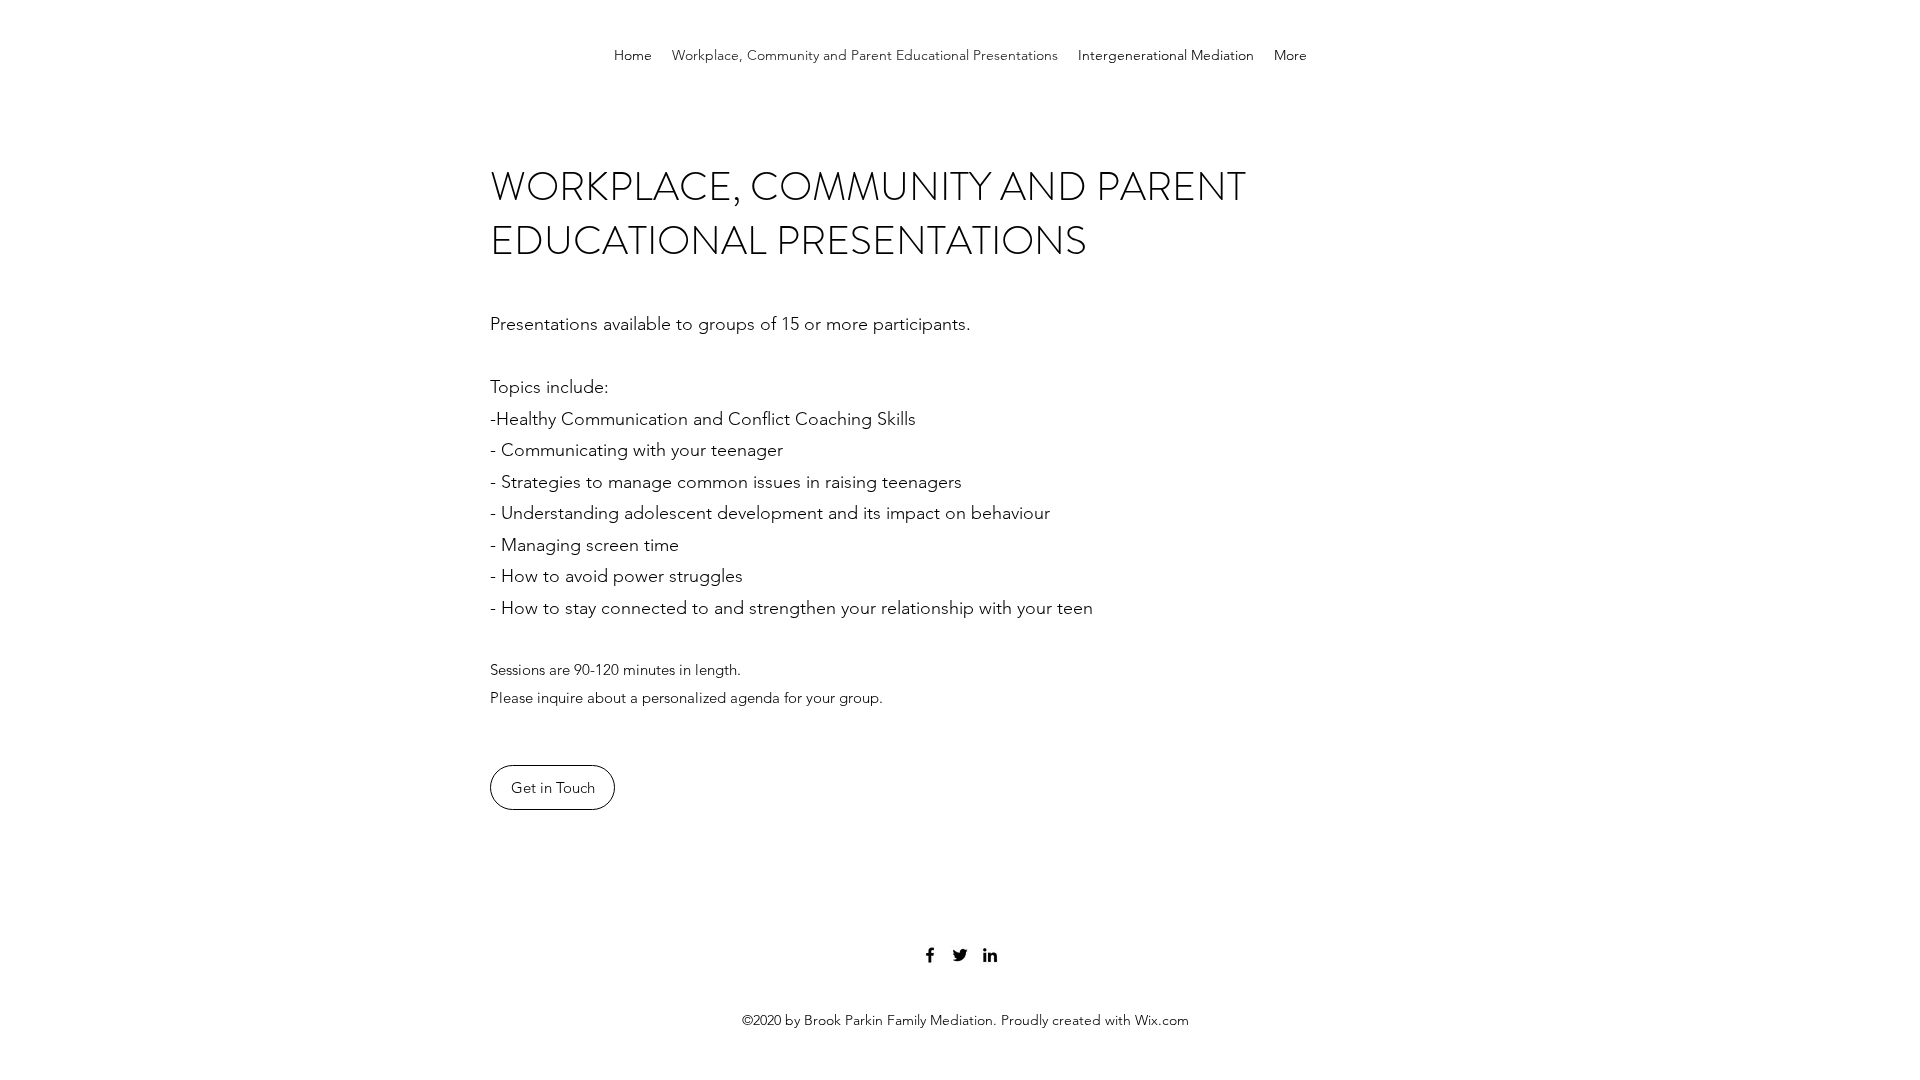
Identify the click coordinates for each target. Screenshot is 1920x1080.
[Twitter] (960, 955)
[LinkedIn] (990, 955)
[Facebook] (930, 955)
